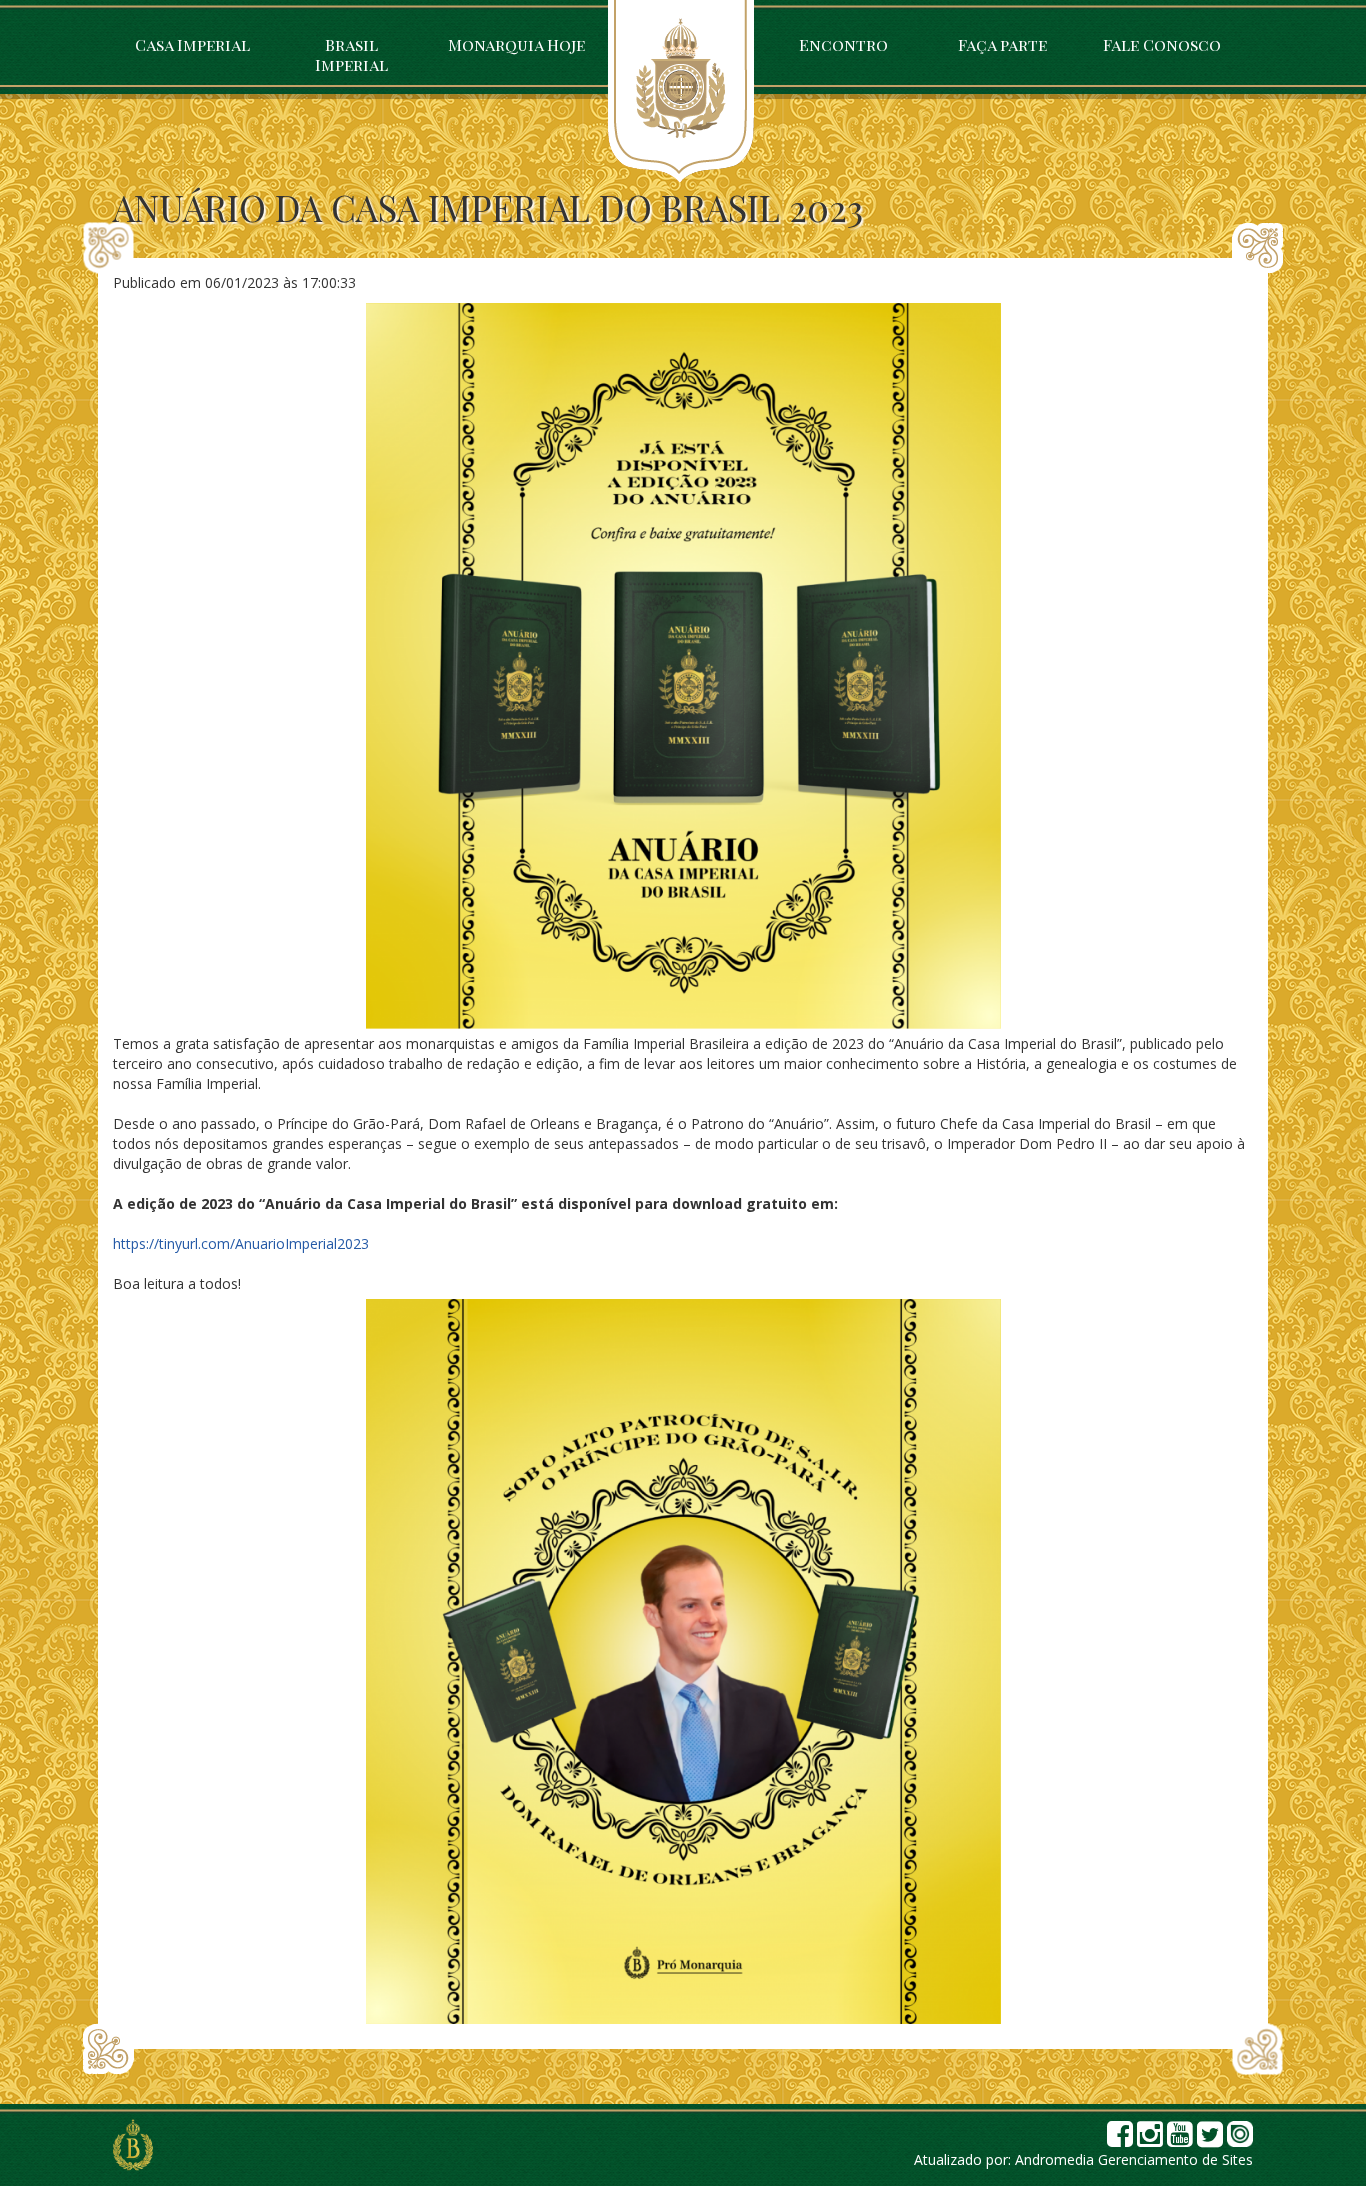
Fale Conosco (1162, 44)
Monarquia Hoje (516, 44)
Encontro (843, 44)
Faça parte (1002, 44)
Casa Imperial (192, 44)
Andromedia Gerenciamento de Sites (1134, 2159)
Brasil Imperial (351, 54)
